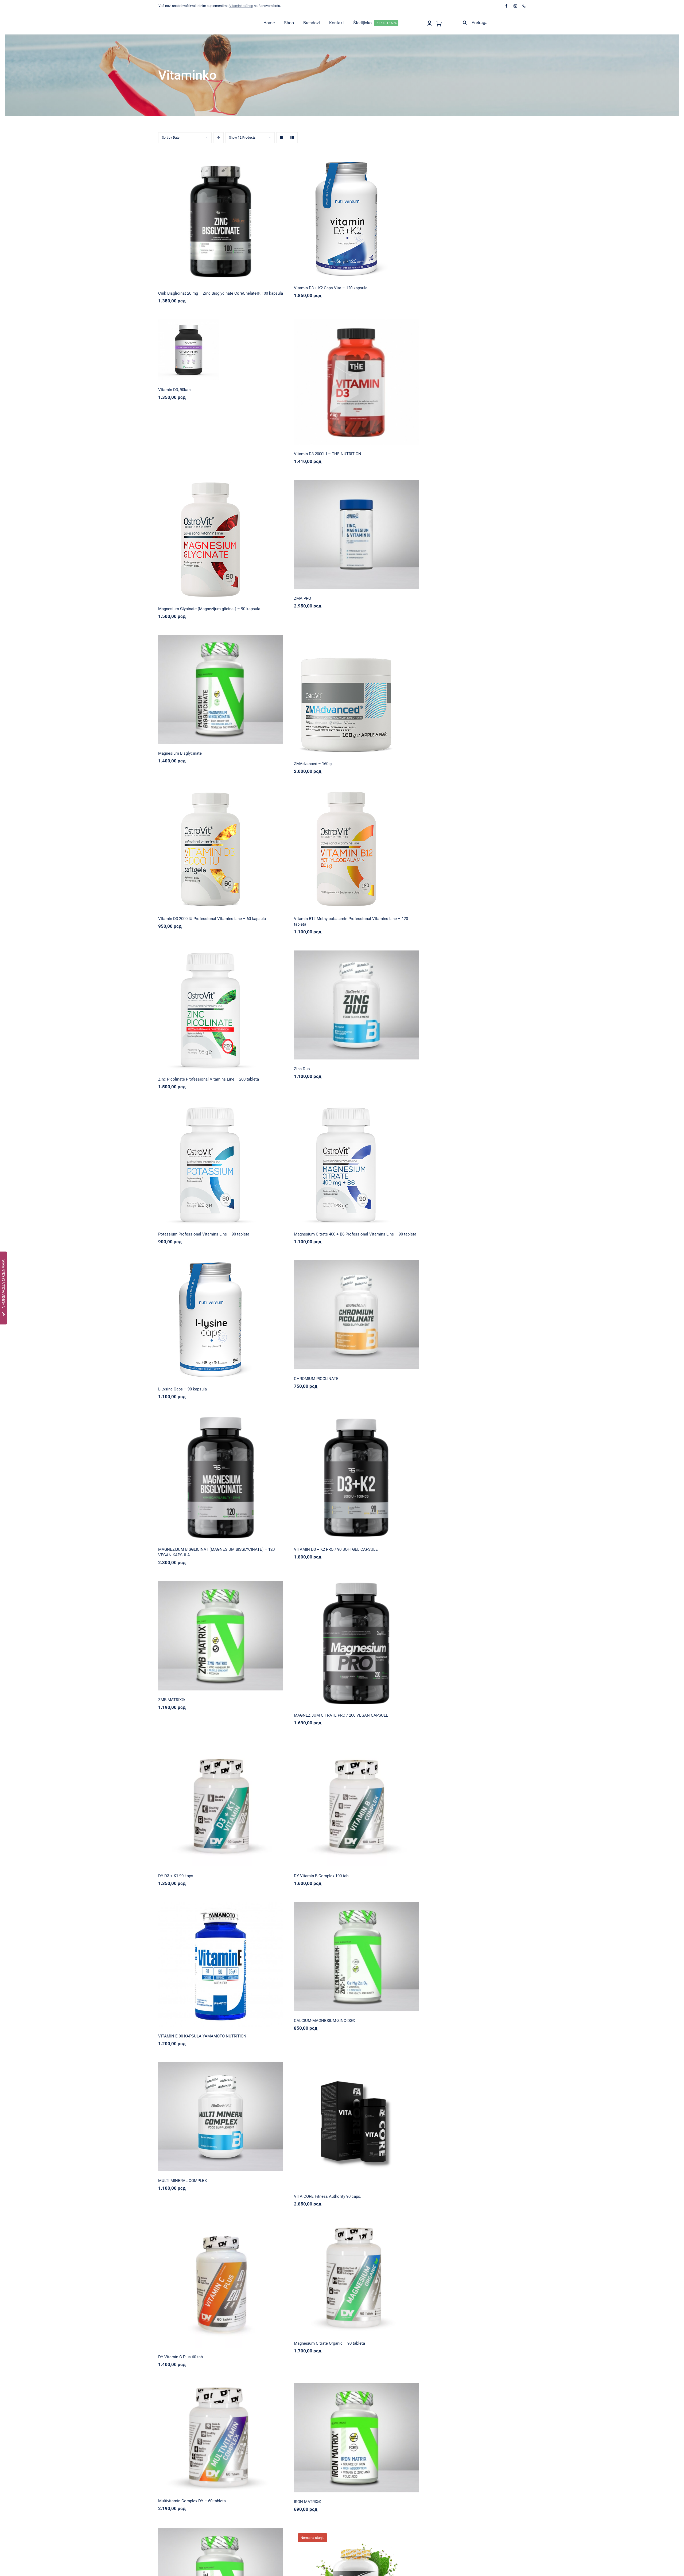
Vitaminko (246, 223)
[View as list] (292, 138)
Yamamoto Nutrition (239, 1962)
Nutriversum (338, 217)
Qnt (202, 347)
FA (338, 2122)
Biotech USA (338, 1002)
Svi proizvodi (228, 223)
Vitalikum (222, 687)
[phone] (524, 6)
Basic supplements (202, 223)
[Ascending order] (218, 138)
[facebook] (506, 6)
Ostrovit (202, 541)
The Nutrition (358, 379)
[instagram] (515, 6)
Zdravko (249, 1317)
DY (202, 1801)
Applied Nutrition (338, 532)
